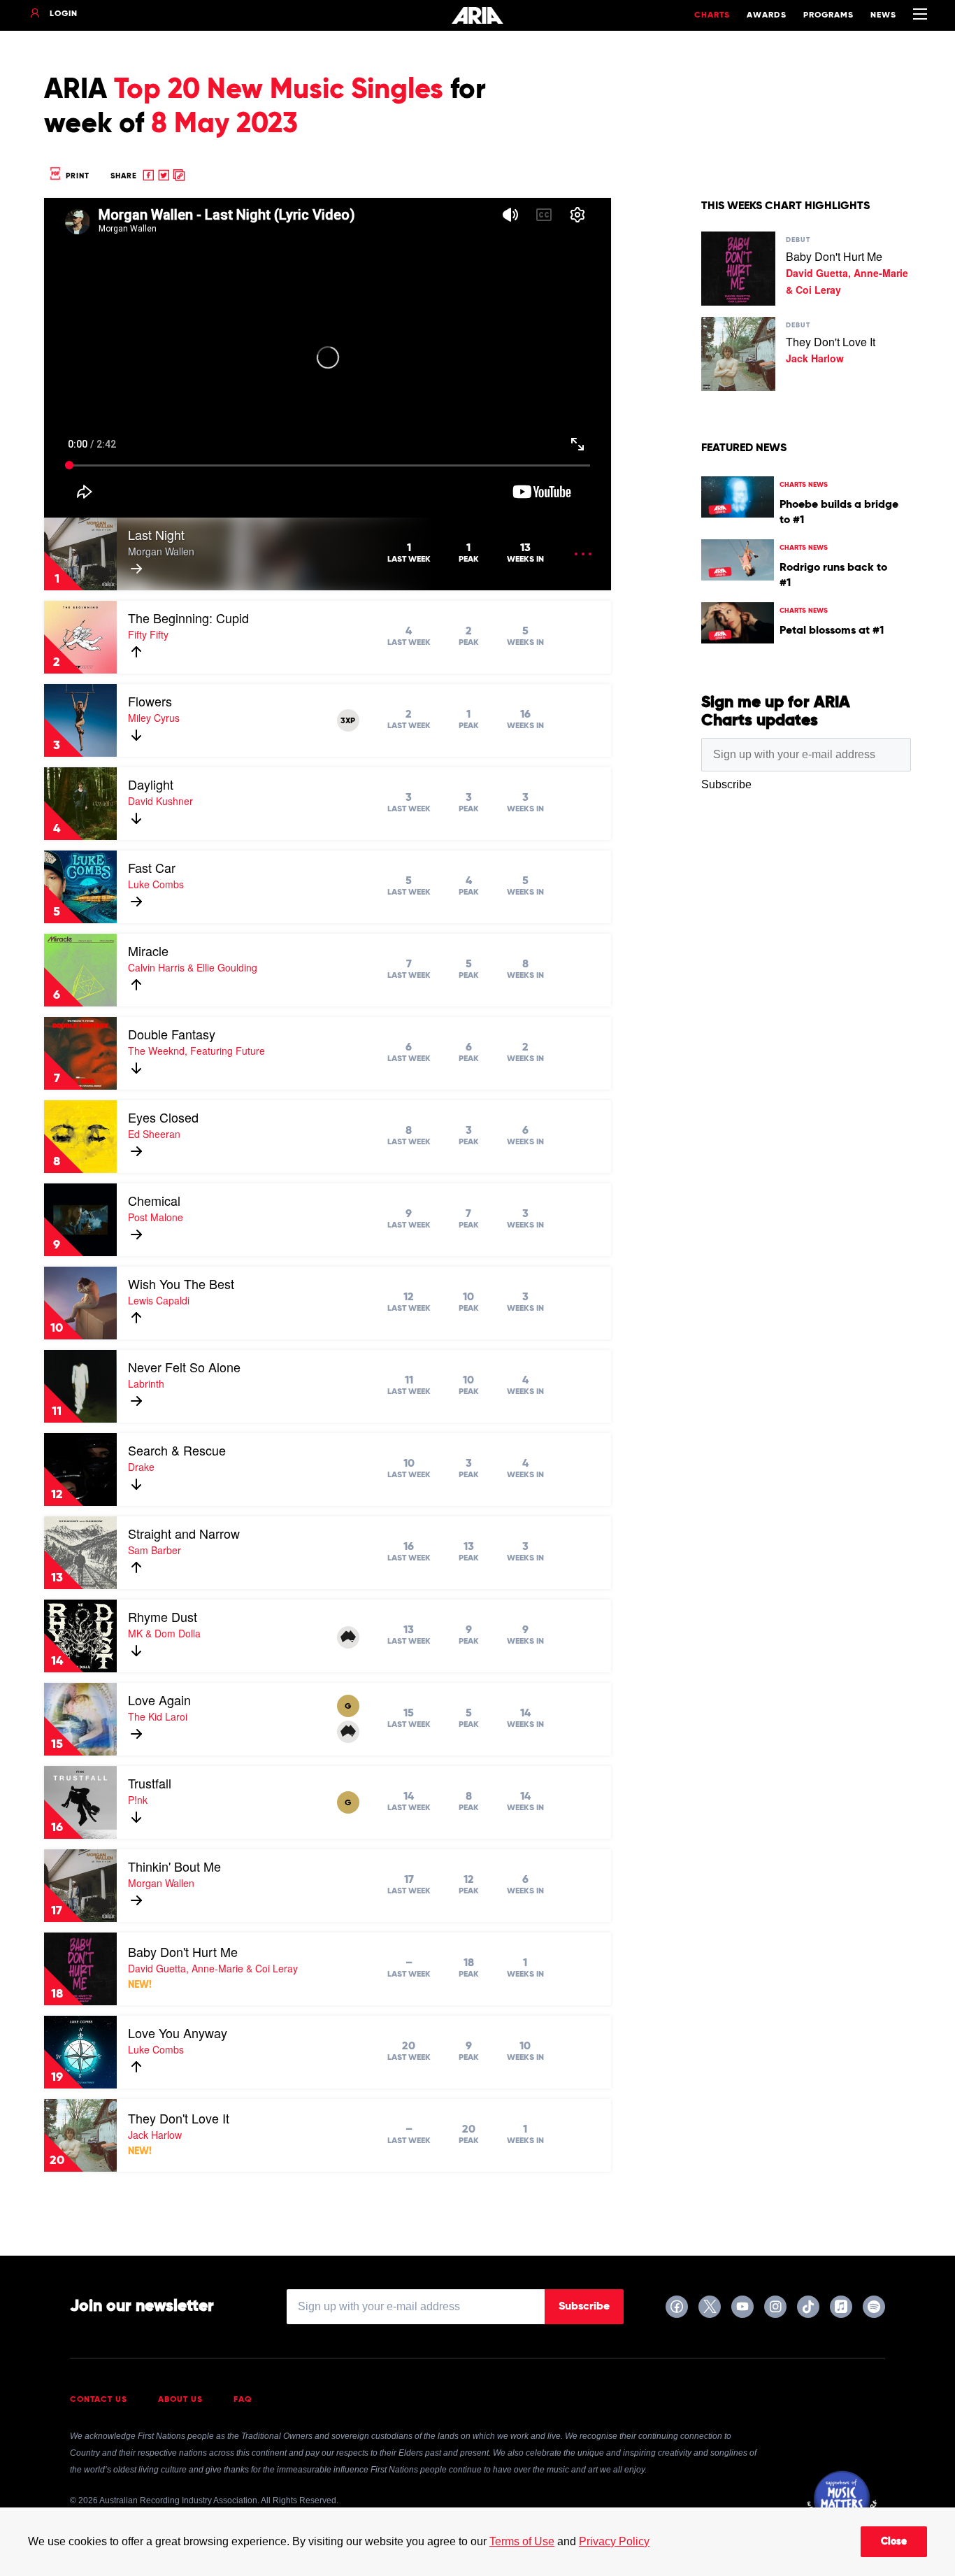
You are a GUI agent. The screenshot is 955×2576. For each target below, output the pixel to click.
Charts (712, 15)
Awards (767, 15)
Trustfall (150, 1783)
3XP (348, 721)
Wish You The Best (181, 1283)
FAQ (243, 2400)
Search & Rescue (177, 1450)
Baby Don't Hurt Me (183, 1951)
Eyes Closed (163, 1117)
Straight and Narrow (184, 1533)
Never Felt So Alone (184, 1367)
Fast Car (152, 867)
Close (894, 2542)
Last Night (156, 534)
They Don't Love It (179, 2118)
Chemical (154, 1200)
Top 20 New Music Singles (279, 90)
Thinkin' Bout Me (174, 1866)
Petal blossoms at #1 (832, 631)
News (883, 15)
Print (76, 176)
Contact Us (99, 2400)
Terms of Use (522, 2541)
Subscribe (584, 2307)
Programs (828, 15)
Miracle (148, 951)
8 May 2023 (224, 124)
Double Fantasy (172, 1034)
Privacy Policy (614, 2541)
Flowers (150, 701)
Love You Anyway (178, 2033)
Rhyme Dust (163, 1616)
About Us (180, 2400)
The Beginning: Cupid (188, 618)
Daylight (151, 784)
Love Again (159, 1700)
